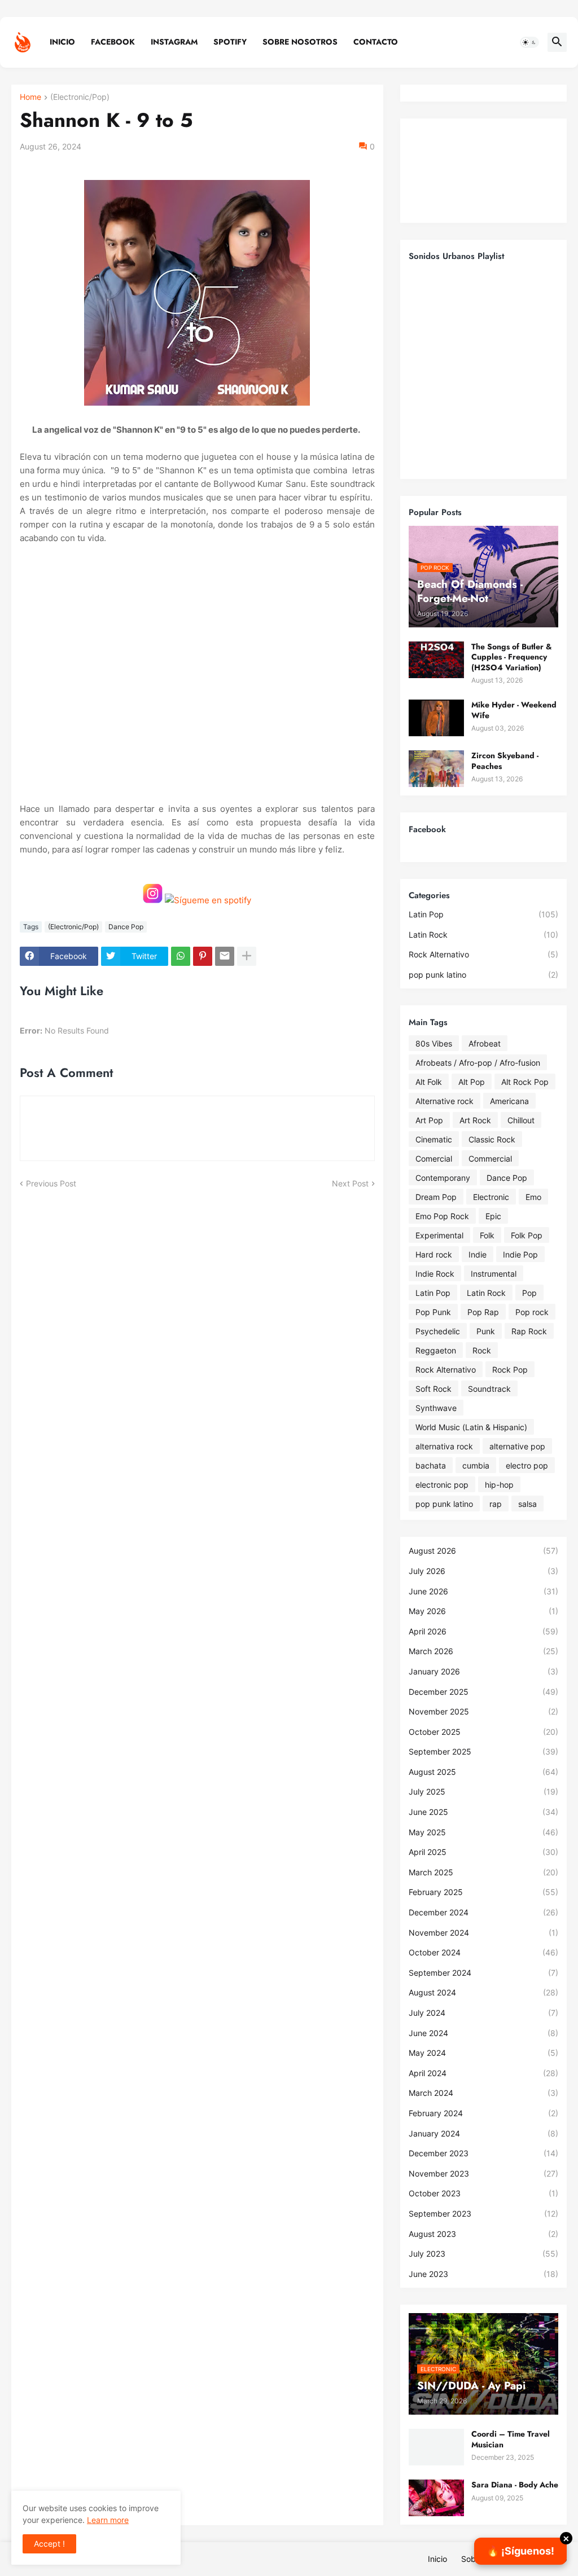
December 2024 (483, 1912)
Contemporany (443, 1178)
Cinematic (434, 1139)
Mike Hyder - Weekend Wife (514, 710)
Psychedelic (438, 1331)
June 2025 (483, 1812)
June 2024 (483, 2033)
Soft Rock (433, 1389)
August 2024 (483, 1992)
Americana (509, 1101)
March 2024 (483, 2093)
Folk (487, 1235)
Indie (478, 1254)
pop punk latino (483, 975)
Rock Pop (510, 1370)
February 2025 (483, 1892)
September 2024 (483, 1973)
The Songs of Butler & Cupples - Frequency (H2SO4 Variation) (512, 657)
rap (496, 1504)
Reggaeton (436, 1350)
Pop (529, 1293)
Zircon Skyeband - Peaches (505, 761)
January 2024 (483, 2133)
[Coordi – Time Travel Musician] (436, 2447)
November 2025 (483, 1711)
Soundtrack (489, 1389)
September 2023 (483, 2214)
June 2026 (483, 1591)
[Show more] (247, 956)
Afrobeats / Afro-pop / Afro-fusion (478, 1063)
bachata (431, 1465)
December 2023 (483, 2153)
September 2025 (483, 1751)
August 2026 (483, 1551)
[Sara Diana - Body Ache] (436, 2498)
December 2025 (483, 1692)
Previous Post (51, 1183)
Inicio (62, 42)
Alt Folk (429, 1082)
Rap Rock (529, 1331)
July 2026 (483, 1571)
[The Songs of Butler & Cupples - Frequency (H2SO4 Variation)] (436, 660)
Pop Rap (483, 1312)
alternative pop (517, 1446)
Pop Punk (433, 1312)
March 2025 (483, 1872)
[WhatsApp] (181, 956)
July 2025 (483, 1792)
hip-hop (499, 1485)
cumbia (476, 1465)
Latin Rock (483, 935)
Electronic (491, 1197)
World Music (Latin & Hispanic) (471, 1427)
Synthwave (436, 1408)
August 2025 (483, 1772)
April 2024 (483, 2073)
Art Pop (429, 1120)
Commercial (490, 1159)
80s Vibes (434, 1043)
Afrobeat (485, 1043)
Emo (533, 1197)
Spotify (230, 42)
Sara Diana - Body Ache (515, 2485)
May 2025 (483, 1832)
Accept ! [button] (49, 2544)
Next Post (350, 1183)
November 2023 (483, 2173)
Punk (486, 1331)
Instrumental (494, 1274)
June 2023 (483, 2274)
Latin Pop (483, 914)
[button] (529, 42)
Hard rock (434, 1254)
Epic (493, 1216)
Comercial (434, 1159)
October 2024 (483, 1952)
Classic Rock (492, 1139)
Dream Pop (436, 1197)
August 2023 (483, 2234)
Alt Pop (472, 1082)
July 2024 (483, 2013)
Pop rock (532, 1312)
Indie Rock (435, 1274)
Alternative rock (445, 1101)
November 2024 (483, 1933)
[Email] (225, 956)
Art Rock (475, 1120)
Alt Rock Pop (525, 1082)
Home (30, 97)
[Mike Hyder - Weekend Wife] (436, 718)
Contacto (376, 42)
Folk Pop (527, 1235)
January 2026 (483, 1671)
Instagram (174, 42)
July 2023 (483, 2254)
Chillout (521, 1120)
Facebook (113, 42)
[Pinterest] (203, 956)
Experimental (439, 1235)
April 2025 (483, 1852)
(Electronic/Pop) (80, 97)
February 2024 (483, 2113)
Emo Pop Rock (442, 1216)
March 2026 (483, 1651)
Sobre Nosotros (300, 42)
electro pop (527, 1465)
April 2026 (483, 1631)
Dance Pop (126, 927)
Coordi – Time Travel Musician (511, 2439)
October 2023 (483, 2193)
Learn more (108, 2520)
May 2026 (483, 1611)
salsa (527, 1504)
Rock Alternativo (483, 954)
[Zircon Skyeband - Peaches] (436, 769)
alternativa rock (444, 1446)
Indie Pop (520, 1254)
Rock (482, 1350)
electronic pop (442, 1485)
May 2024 (483, 2053)
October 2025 (483, 1732)
